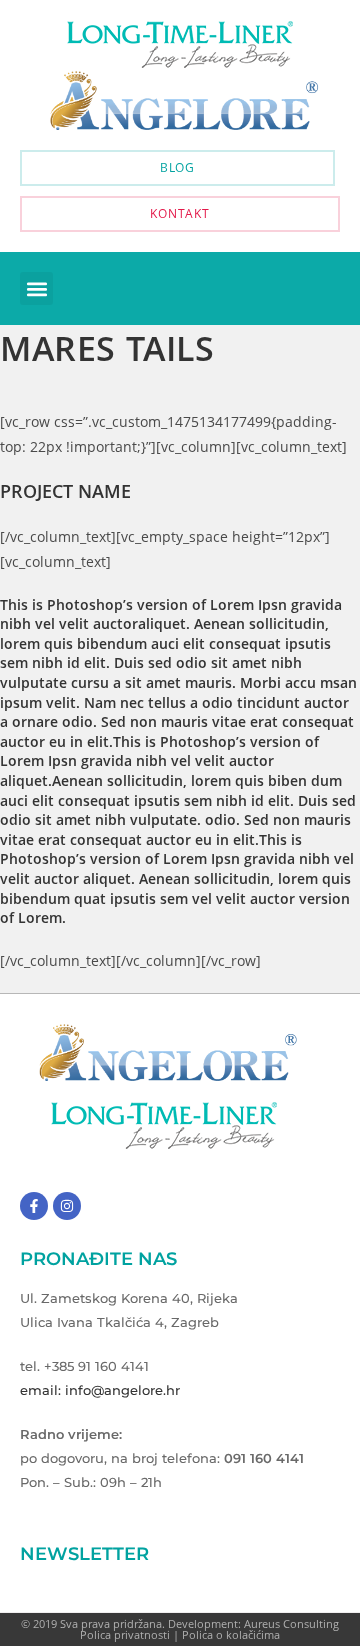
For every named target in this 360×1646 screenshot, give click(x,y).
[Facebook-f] (34, 1206)
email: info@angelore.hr (100, 1390)
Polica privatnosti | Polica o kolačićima (180, 1634)
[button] (36, 288)
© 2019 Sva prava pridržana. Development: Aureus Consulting (180, 1623)
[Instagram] (67, 1206)
